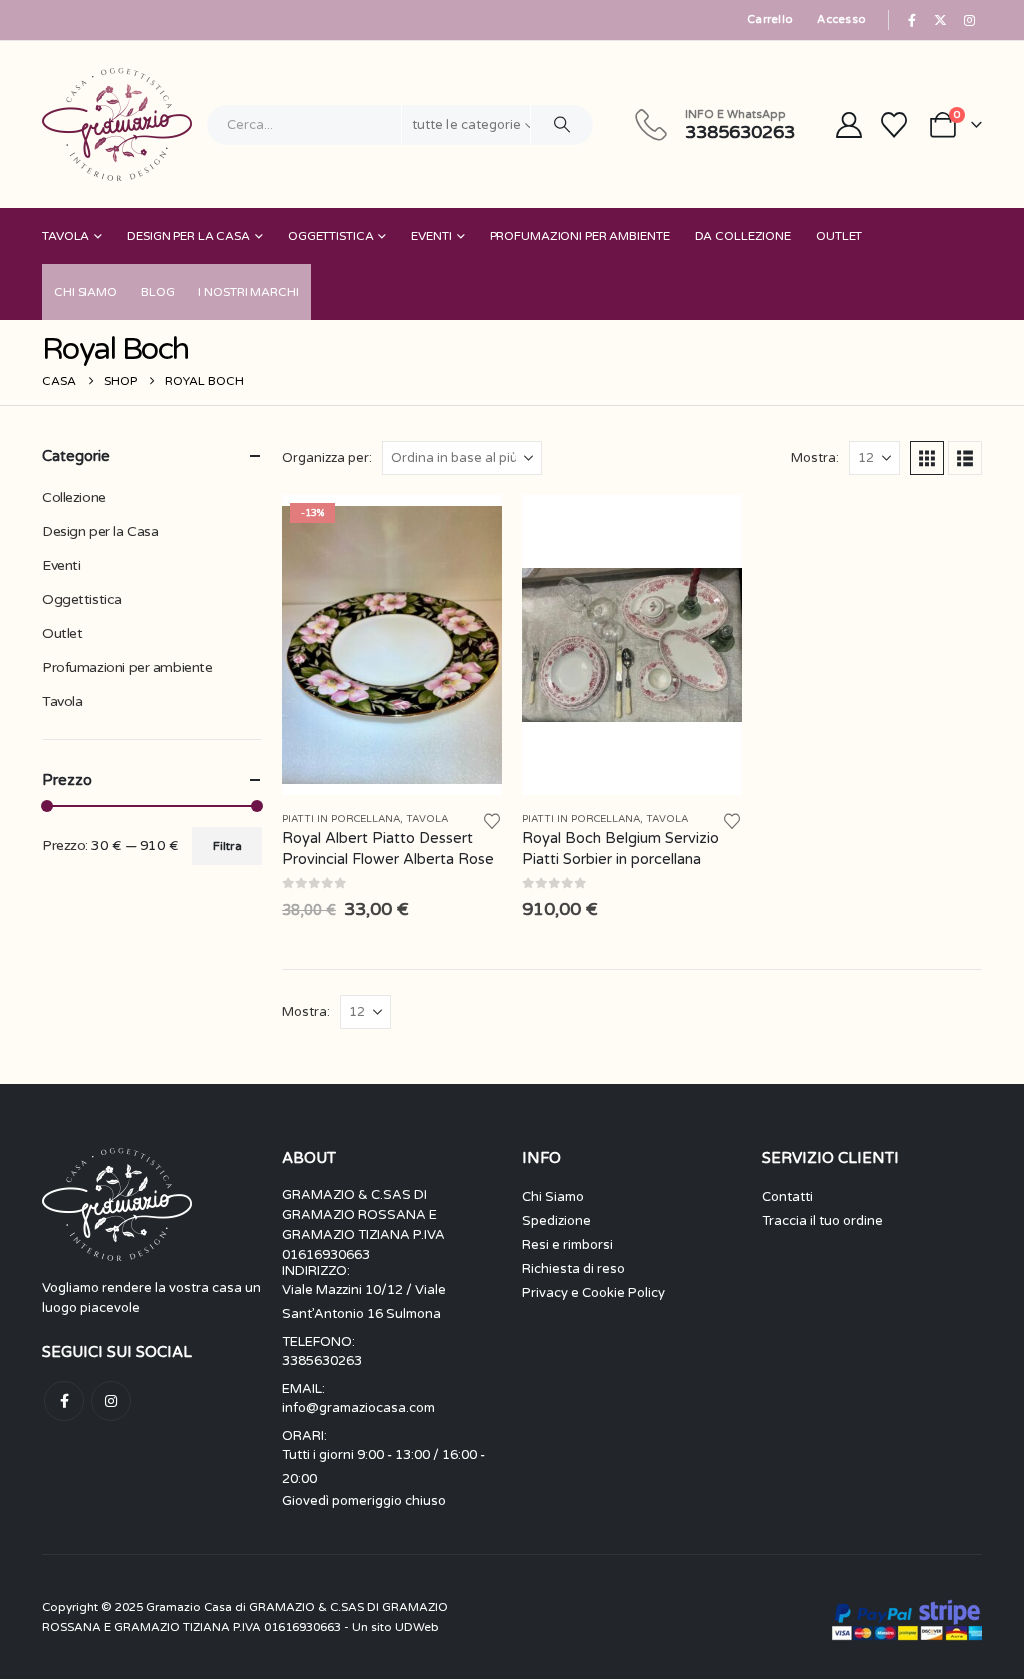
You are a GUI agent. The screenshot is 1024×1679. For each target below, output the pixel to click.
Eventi (431, 236)
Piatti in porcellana (341, 819)
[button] (927, 458)
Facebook (64, 1401)
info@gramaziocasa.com (358, 1408)
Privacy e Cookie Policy (593, 1293)
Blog (158, 292)
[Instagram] (969, 20)
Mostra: (815, 458)
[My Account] (848, 125)
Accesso (841, 19)
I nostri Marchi (248, 292)
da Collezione (743, 236)
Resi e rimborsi (567, 1245)
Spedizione (556, 1221)
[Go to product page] (632, 645)
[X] (941, 20)
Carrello (770, 19)
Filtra (227, 846)
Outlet (839, 236)
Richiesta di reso (573, 1269)
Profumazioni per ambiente (580, 236)
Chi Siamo (85, 292)
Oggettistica (331, 236)
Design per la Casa (188, 236)
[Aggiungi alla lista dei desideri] (492, 819)
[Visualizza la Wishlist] (894, 125)
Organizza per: (327, 458)
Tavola (65, 236)
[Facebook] (912, 20)
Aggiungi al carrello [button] (469, 528)
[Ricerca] (562, 125)
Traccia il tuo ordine (822, 1221)
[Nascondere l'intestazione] (117, 124)
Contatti (787, 1197)
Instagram (111, 1401)
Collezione (74, 497)
